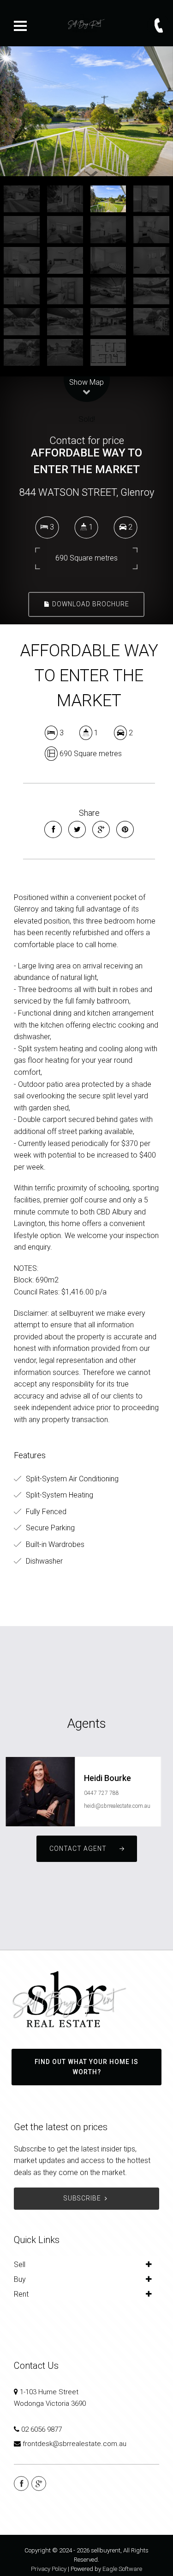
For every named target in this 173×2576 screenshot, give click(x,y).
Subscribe (82, 2198)
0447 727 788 (101, 1793)
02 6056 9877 (42, 2429)
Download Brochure (90, 604)
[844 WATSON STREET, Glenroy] (86, 111)
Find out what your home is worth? (86, 2067)
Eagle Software (122, 2569)
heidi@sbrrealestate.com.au (117, 1806)
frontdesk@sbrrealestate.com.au (75, 2444)
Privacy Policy (49, 2569)
